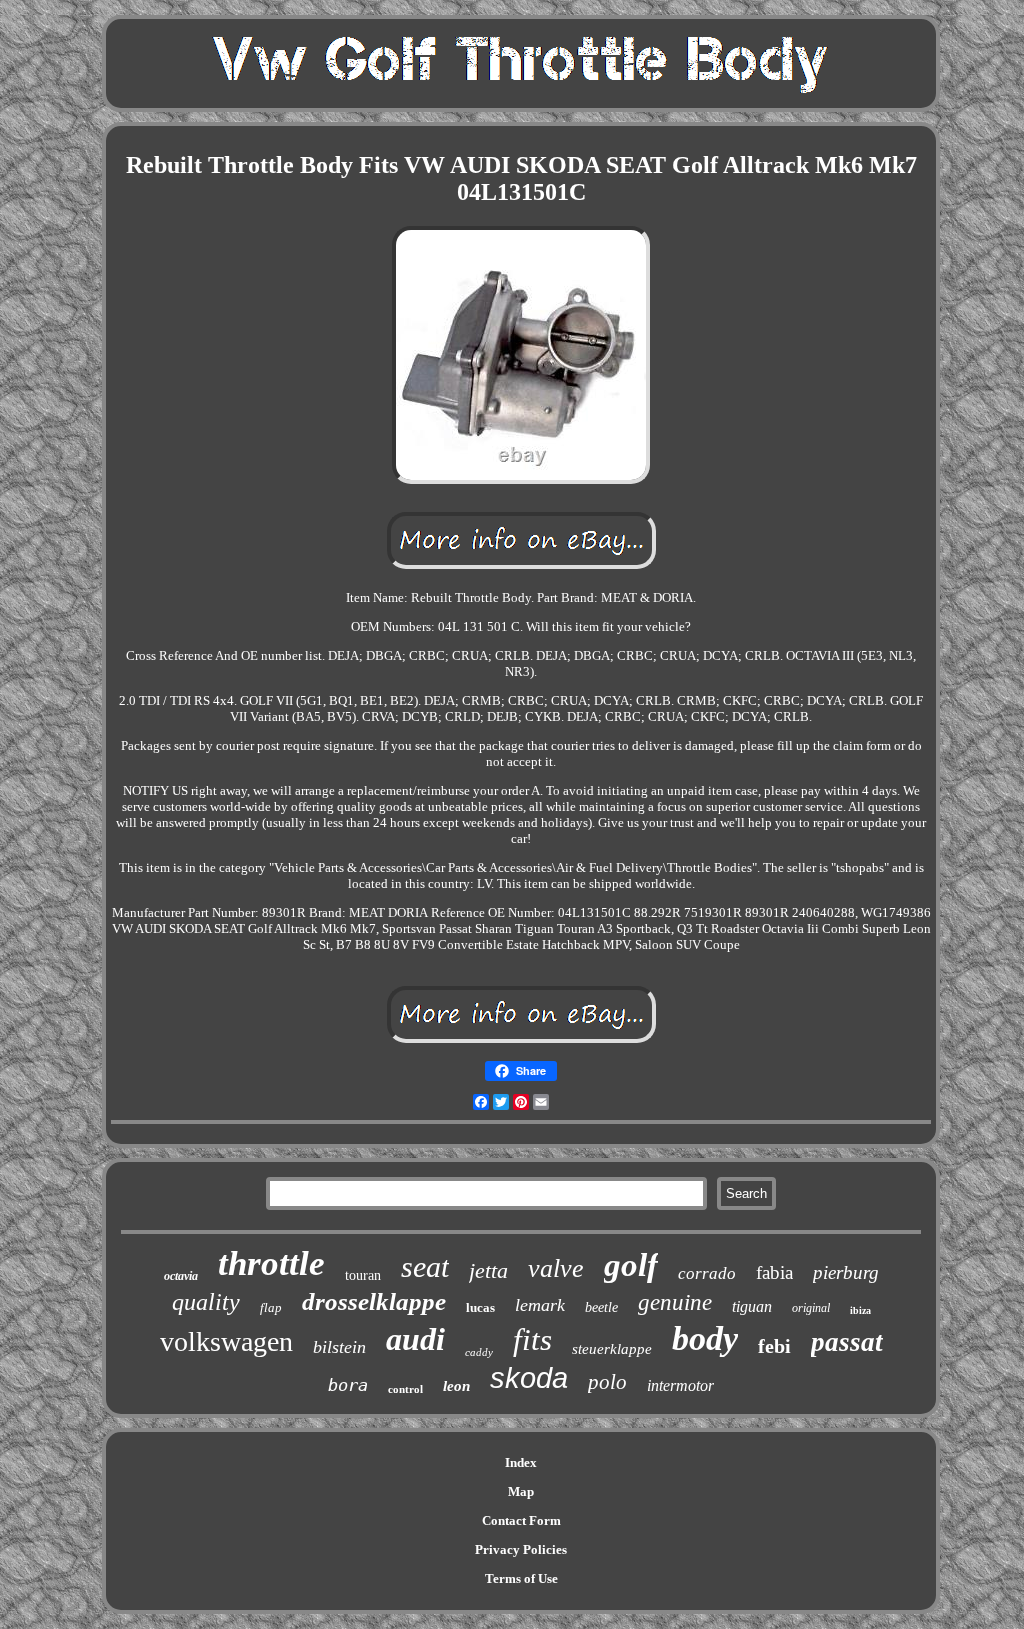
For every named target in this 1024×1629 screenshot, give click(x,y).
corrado (707, 1273)
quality (206, 1302)
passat (847, 1342)
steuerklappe (612, 1349)
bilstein (339, 1347)
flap (271, 1307)
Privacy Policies (521, 1549)
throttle (271, 1263)
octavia (181, 1276)
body (705, 1338)
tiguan (752, 1306)
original (811, 1308)
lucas (480, 1307)
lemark (540, 1305)
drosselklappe (374, 1301)
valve (556, 1268)
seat (425, 1266)
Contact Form (521, 1520)
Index (521, 1462)
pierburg (846, 1272)
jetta (488, 1270)
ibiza (860, 1310)
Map (521, 1491)
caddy (479, 1352)
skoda (529, 1378)
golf (631, 1265)
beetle (601, 1307)
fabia (774, 1272)
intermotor (680, 1385)
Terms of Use (521, 1578)
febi (774, 1346)
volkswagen (226, 1341)
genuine (675, 1302)
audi (415, 1339)
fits (532, 1339)
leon (456, 1386)
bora (348, 1385)
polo (607, 1382)
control (405, 1389)
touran (363, 1275)
